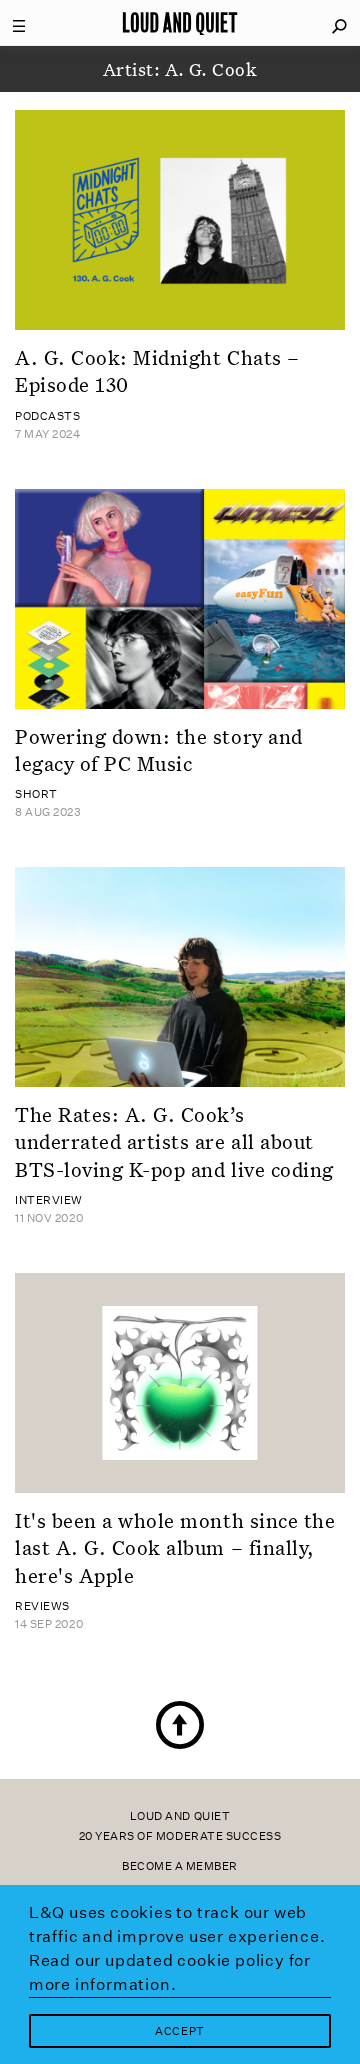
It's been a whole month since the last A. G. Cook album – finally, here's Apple (175, 1547)
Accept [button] (179, 2031)
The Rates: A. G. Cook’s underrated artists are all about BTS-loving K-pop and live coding (174, 1141)
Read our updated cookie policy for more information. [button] (170, 1972)
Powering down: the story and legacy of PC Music (159, 749)
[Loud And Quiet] (180, 23)
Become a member (180, 1866)
